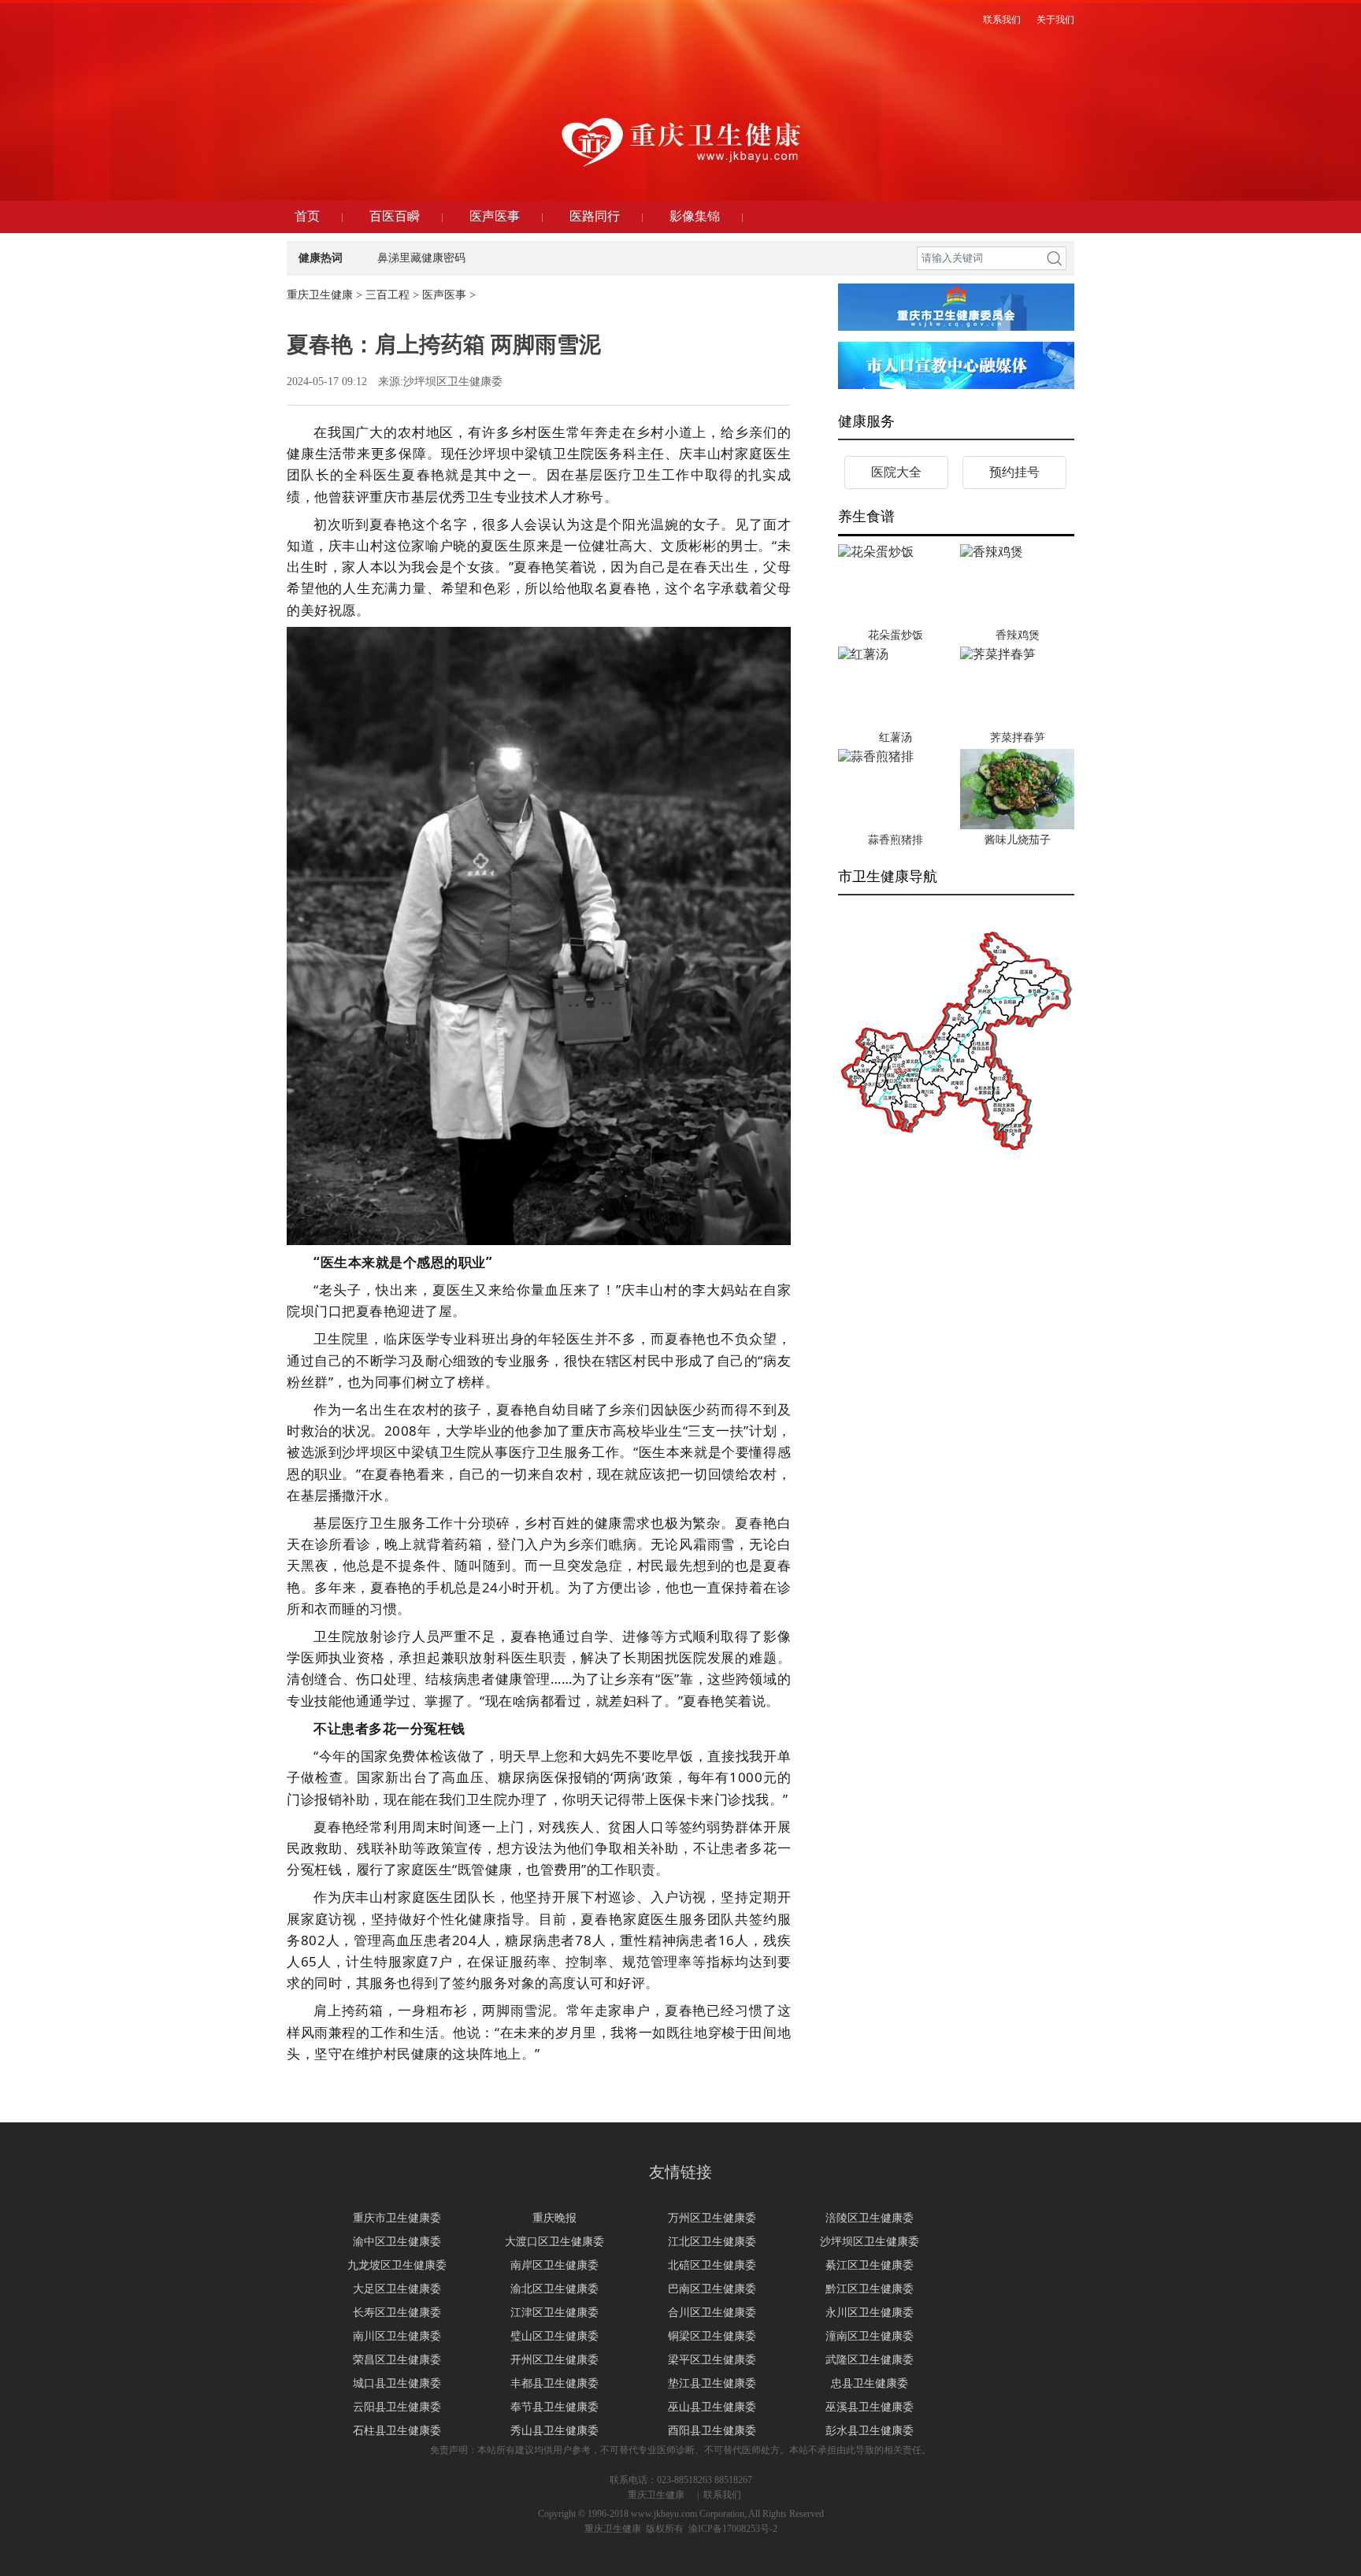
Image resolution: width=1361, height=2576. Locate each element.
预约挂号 (1014, 472)
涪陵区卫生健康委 (870, 2218)
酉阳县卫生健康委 (712, 2431)
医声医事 (495, 216)
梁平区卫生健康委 (712, 2360)
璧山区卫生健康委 (554, 2336)
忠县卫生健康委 (870, 2383)
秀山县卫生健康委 (554, 2431)
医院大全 (896, 472)
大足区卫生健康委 (397, 2289)
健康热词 (321, 258)
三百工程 (388, 295)
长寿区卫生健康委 (397, 2313)
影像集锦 (695, 216)
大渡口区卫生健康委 (554, 2242)
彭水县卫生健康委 (870, 2431)
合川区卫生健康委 (712, 2313)
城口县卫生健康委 (397, 2383)
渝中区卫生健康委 (397, 2242)
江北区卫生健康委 (712, 2242)
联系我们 (722, 2495)
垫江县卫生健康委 (712, 2383)
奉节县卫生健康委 (554, 2407)
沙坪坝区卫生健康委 (870, 2242)
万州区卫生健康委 (712, 2218)
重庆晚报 (554, 2218)
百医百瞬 (395, 216)
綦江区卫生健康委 (870, 2265)
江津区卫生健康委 (554, 2313)
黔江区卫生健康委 (870, 2289)
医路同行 (595, 216)
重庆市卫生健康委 (397, 2218)
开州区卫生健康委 (554, 2360)
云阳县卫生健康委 (397, 2407)
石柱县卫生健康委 (397, 2431)
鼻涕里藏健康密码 (421, 258)
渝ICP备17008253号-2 (733, 2529)
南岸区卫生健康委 (554, 2265)
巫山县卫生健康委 (712, 2407)
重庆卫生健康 (320, 295)
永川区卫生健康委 (870, 2313)
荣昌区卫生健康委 (397, 2360)
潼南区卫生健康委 (870, 2336)
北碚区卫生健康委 (712, 2265)
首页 (307, 216)
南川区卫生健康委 (397, 2336)
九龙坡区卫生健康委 (397, 2265)
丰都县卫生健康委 (554, 2383)
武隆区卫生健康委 (870, 2360)
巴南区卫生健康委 (712, 2289)
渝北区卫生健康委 (554, 2289)
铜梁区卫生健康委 (712, 2336)
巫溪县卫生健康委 (870, 2407)
